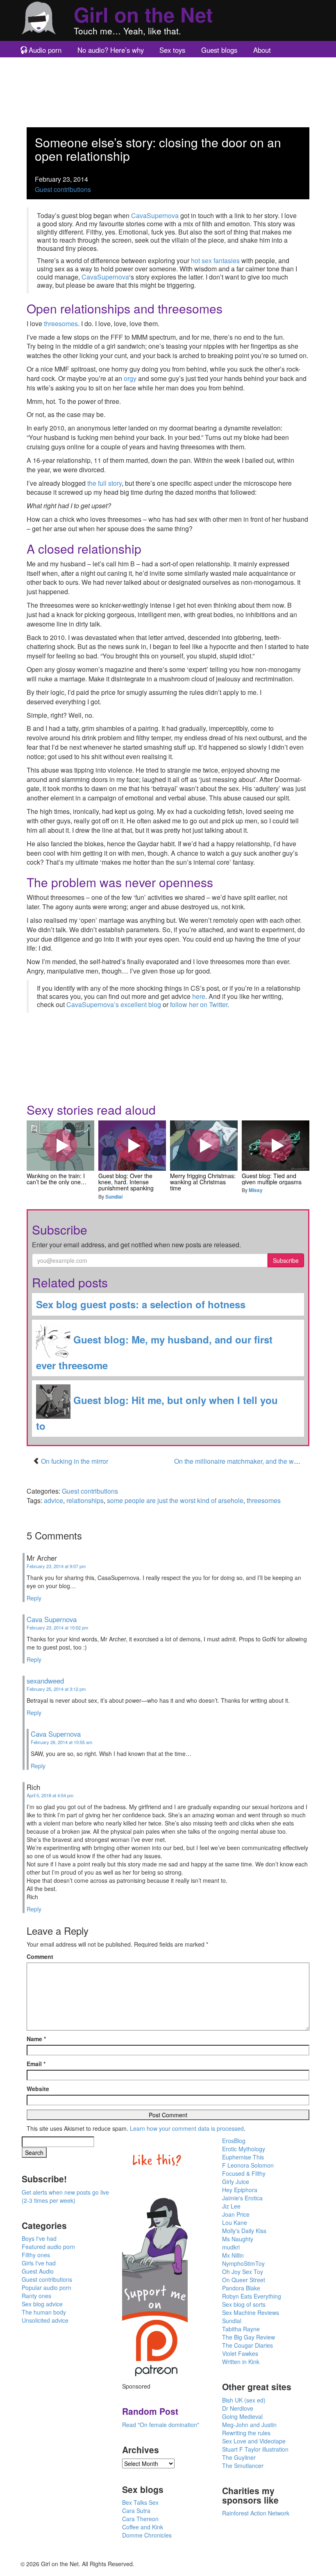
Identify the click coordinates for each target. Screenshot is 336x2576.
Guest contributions (63, 189)
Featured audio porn (48, 2247)
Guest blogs (219, 50)
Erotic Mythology (244, 2149)
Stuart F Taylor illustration (255, 2449)
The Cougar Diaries (247, 2345)
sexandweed (45, 1681)
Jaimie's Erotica (242, 2198)
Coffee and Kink (143, 2527)
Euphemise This (243, 2157)
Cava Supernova (52, 1619)
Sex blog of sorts (244, 2304)
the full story (104, 483)
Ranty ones (36, 2296)
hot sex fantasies (215, 260)
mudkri (231, 2247)
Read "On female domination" (161, 2425)
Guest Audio (38, 2271)
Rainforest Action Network (256, 2513)
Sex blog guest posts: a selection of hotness (141, 1304)
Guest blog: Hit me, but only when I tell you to (157, 1413)
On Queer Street (244, 2280)
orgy (130, 378)
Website (38, 2089)
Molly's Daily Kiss (244, 2231)
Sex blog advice (42, 2304)
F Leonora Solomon (248, 2165)
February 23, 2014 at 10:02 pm (57, 1627)
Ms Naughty (238, 2239)
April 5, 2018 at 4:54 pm (50, 1795)
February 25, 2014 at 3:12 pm (56, 1689)
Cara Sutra (136, 2511)
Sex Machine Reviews (251, 2312)
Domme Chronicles (147, 2535)
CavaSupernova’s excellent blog (114, 1004)
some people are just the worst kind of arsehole (175, 1500)
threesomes (61, 323)
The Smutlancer (243, 2466)
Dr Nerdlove (238, 2408)
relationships (85, 1500)
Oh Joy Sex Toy (243, 2272)
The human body (44, 2312)
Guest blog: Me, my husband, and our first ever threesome (154, 1352)
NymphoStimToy (243, 2263)
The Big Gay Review (249, 2337)
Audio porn (45, 50)
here (199, 996)
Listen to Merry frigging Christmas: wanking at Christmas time (204, 1145)
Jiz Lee (231, 2206)
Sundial (114, 1197)
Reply (34, 1598)
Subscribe (286, 1260)
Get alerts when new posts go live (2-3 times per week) (65, 2196)
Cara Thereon (140, 2519)
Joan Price (236, 2214)
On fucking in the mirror (75, 1461)
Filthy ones (36, 2255)
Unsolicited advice (45, 2320)
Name (36, 2039)
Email (36, 2064)
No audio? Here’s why (111, 50)
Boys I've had (39, 2238)
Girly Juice (236, 2182)
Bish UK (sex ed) (244, 2400)
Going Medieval (242, 2416)
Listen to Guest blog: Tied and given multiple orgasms (276, 1145)
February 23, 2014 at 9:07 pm (56, 1566)
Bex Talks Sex (140, 2502)
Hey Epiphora (240, 2190)
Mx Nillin (233, 2255)
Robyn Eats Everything (252, 2296)
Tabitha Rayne (241, 2329)
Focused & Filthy (244, 2173)
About (262, 50)
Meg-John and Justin (249, 2425)
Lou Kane (235, 2222)
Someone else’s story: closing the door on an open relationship (158, 149)
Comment (40, 1956)
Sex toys (172, 50)
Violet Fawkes (240, 2353)
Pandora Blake (241, 2288)
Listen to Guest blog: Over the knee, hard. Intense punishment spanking (132, 1145)
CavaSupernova (155, 215)
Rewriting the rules (246, 2433)
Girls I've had (39, 2263)
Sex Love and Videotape (254, 2441)
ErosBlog (234, 2141)
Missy (256, 1190)
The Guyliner (239, 2457)
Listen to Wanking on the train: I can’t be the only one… (61, 1145)
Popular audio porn (47, 2288)
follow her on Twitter (199, 1004)
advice (53, 1500)
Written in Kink (241, 2362)
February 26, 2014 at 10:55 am (61, 1742)
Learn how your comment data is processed (187, 2128)
